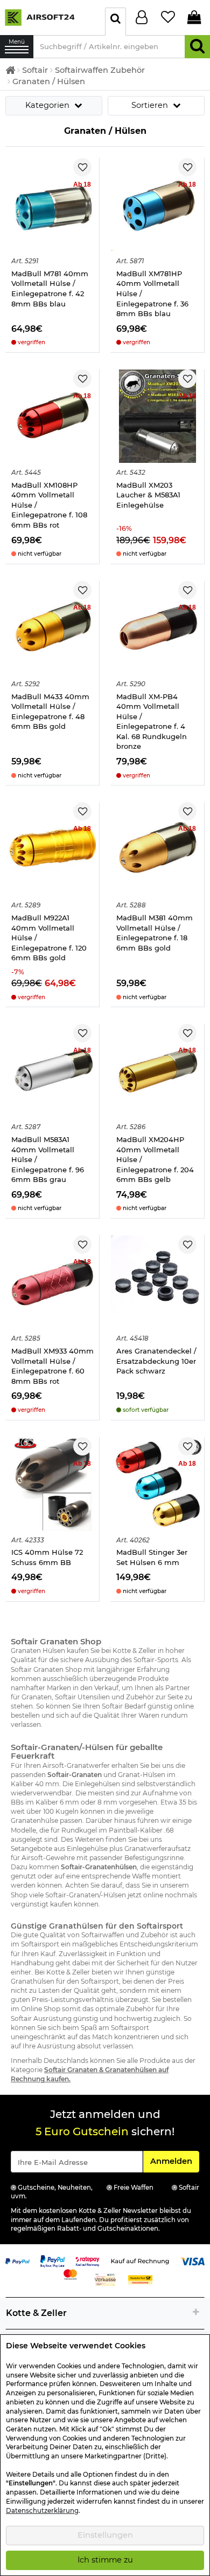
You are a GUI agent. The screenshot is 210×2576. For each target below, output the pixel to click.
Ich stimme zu (105, 2560)
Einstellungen (105, 2535)
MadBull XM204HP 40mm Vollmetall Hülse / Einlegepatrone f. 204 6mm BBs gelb (155, 1159)
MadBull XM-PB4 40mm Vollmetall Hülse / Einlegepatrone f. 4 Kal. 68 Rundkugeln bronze (152, 722)
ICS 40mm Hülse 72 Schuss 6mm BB (47, 1557)
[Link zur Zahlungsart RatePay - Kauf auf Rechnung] (87, 2261)
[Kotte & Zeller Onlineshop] (50, 17)
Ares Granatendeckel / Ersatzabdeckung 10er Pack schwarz (156, 1361)
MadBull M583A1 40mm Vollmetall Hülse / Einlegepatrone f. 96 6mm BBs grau (48, 1159)
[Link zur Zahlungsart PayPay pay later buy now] (52, 2261)
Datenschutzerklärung (42, 2511)
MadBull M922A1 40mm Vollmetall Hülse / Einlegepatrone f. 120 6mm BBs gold (49, 938)
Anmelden (174, 2161)
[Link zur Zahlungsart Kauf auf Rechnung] (140, 2261)
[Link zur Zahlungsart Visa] (192, 2261)
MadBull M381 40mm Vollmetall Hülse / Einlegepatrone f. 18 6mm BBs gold (155, 933)
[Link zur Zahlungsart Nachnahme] (140, 2279)
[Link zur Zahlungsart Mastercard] (70, 2274)
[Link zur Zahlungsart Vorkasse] (105, 2279)
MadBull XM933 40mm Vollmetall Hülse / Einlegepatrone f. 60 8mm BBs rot (52, 1366)
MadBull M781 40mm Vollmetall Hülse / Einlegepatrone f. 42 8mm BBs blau (50, 289)
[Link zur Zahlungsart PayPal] (17, 2261)
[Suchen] (197, 47)
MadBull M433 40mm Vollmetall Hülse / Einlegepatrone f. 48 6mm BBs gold (50, 712)
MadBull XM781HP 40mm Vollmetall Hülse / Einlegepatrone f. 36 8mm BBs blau (152, 293)
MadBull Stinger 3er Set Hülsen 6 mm (152, 1557)
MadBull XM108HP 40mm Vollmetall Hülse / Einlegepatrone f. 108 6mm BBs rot (49, 505)
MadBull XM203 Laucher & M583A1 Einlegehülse (148, 495)
